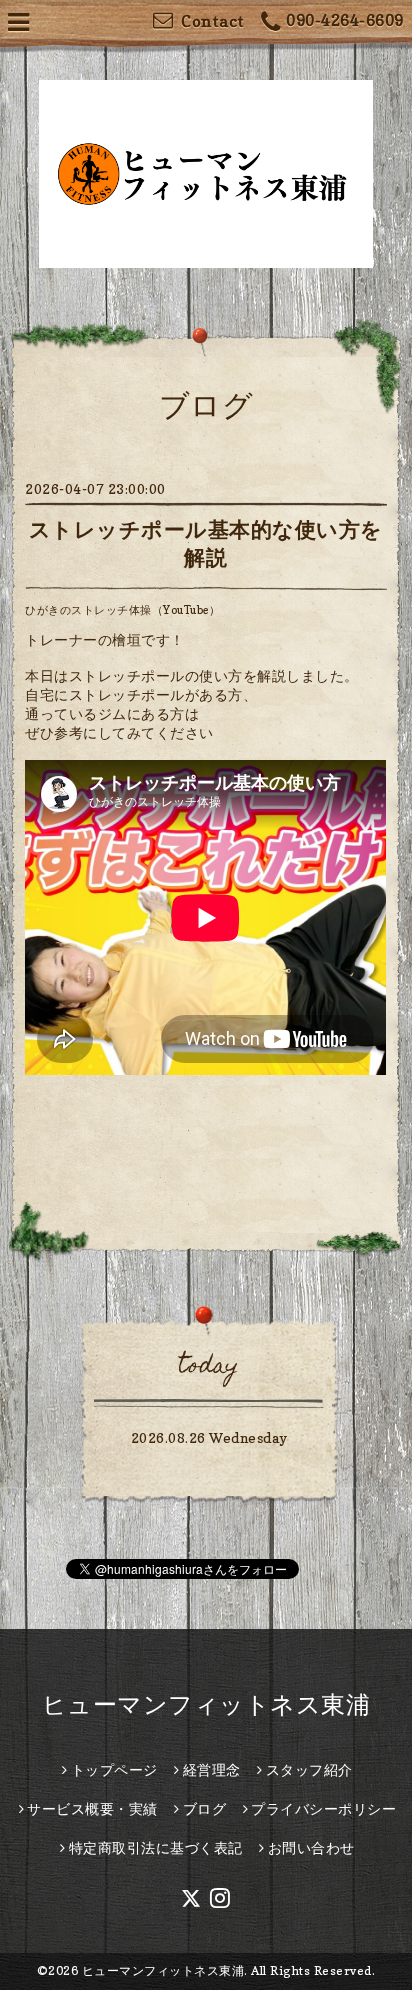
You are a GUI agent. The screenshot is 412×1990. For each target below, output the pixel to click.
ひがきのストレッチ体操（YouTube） (122, 610)
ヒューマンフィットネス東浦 (206, 1704)
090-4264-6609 (345, 20)
